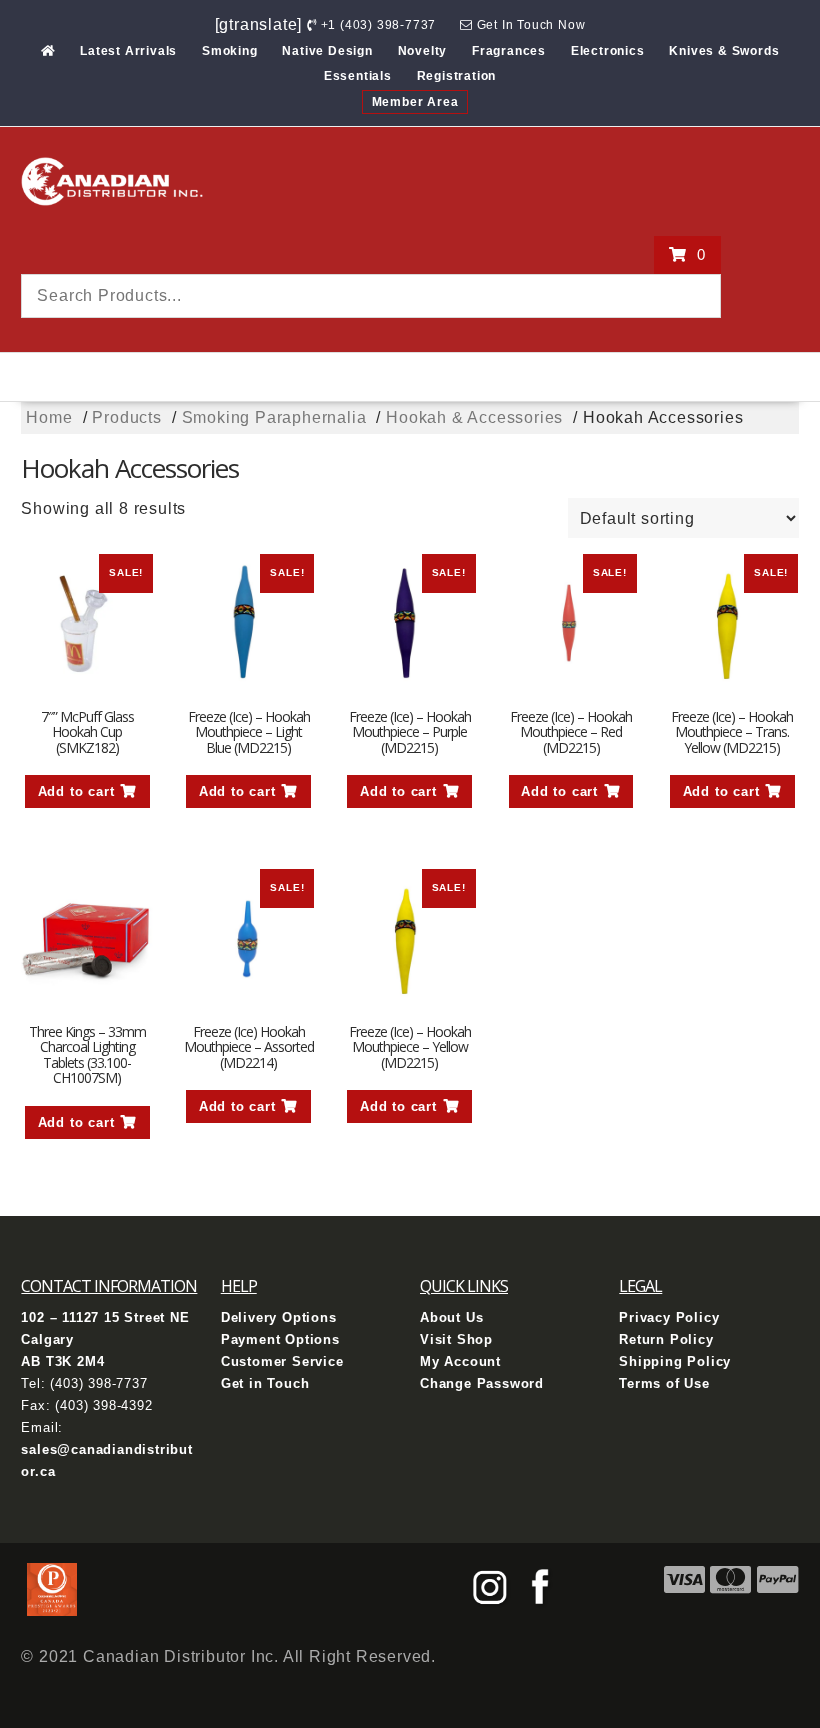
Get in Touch (265, 1383)
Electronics (608, 51)
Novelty (423, 51)
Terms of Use (664, 1383)
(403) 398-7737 (98, 1383)
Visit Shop (456, 1339)
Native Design (327, 51)
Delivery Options (279, 1317)
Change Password (482, 1383)
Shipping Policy (675, 1361)
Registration (457, 76)
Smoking (230, 51)
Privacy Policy (669, 1317)
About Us (451, 1317)
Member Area (415, 102)
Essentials (358, 76)
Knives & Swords (724, 51)
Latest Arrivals (128, 51)
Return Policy (666, 1339)
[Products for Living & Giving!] (48, 51)
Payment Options (280, 1339)
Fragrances (509, 51)
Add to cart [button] (76, 791)
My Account (460, 1361)
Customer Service (282, 1361)
